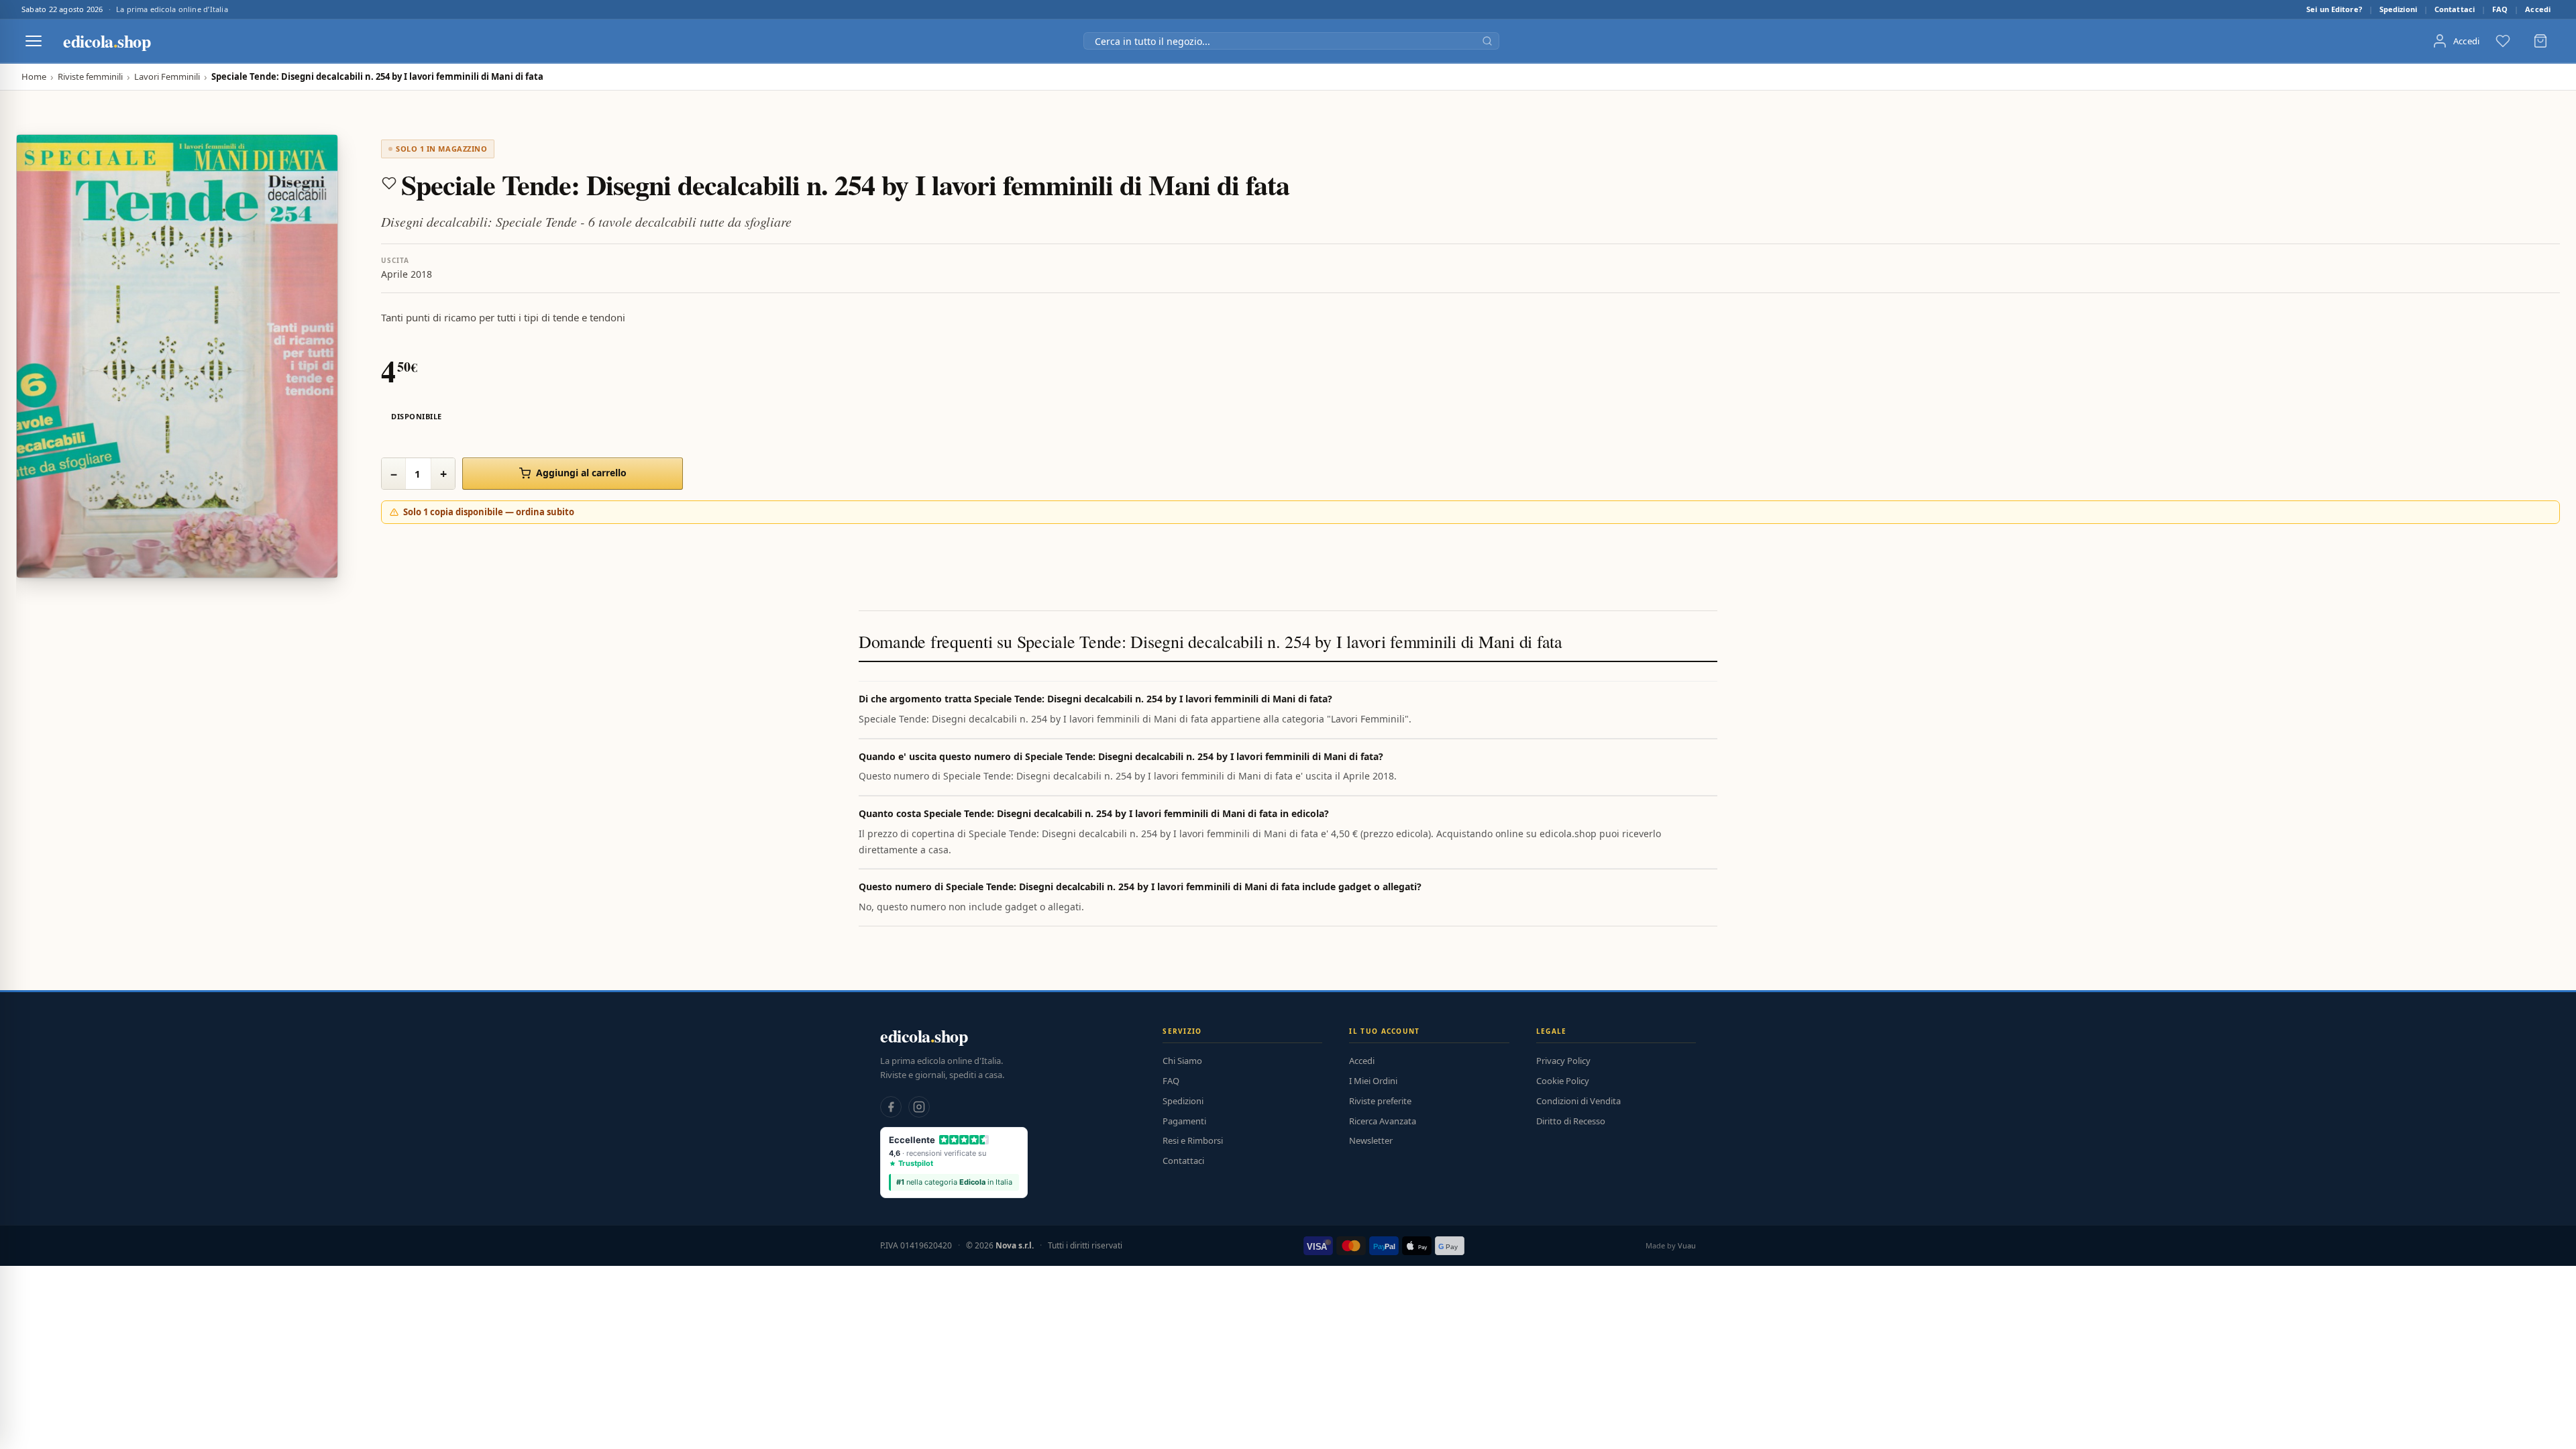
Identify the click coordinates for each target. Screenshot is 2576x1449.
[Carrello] (2540, 41)
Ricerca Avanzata (1383, 1121)
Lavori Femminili (167, 77)
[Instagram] (919, 1107)
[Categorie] (34, 41)
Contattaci (2455, 9)
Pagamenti (1184, 1121)
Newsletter (1371, 1140)
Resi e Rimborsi (1193, 1140)
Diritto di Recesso (1571, 1121)
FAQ (2500, 9)
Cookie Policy (1563, 1081)
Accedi (2538, 9)
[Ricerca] (1487, 41)
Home (34, 77)
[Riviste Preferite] (2503, 41)
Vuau (1687, 1245)
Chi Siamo (1182, 1061)
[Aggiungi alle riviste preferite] (389, 183)
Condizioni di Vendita (1578, 1101)
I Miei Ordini (1373, 1081)
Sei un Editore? (2334, 9)
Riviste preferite (1380, 1101)
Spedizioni (2398, 9)
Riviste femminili (90, 77)
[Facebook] (891, 1107)
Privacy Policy (1563, 1061)
